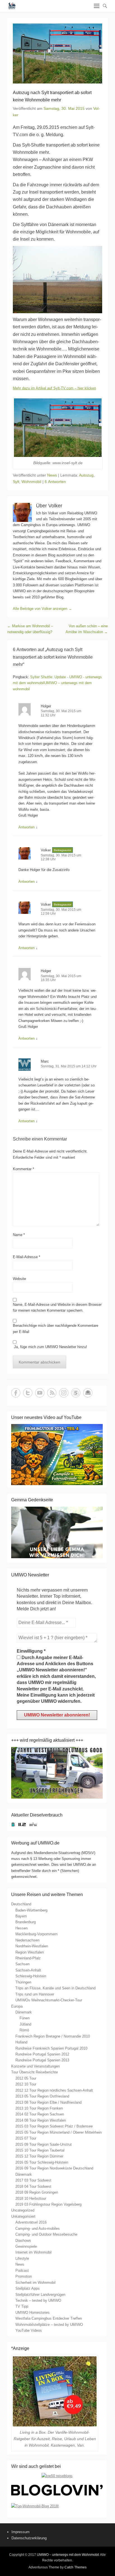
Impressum (21, 2532)
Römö (24, 2030)
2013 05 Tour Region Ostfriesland (42, 2096)
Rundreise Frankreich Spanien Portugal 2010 (51, 2048)
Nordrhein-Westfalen (32, 1946)
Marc (45, 1061)
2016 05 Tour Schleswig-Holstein (42, 2162)
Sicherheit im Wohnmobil (35, 2283)
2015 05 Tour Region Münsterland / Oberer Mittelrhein (58, 2132)
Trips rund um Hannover (35, 1994)
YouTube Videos (29, 2330)
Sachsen (22, 1964)
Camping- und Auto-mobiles (38, 2228)
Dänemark (24, 2012)
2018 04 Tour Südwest (33, 2186)
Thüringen (23, 1982)
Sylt (16, 482)
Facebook (16, 1393)
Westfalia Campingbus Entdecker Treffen (49, 2318)
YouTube (40, 1393)
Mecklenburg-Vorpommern (36, 1934)
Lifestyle (22, 2258)
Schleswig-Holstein (31, 1976)
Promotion (24, 2276)
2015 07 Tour (26, 2138)
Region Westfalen (30, 1952)
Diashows (23, 2241)
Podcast (22, 2270)
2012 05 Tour (26, 2078)
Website (19, 1279)
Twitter (28, 1393)
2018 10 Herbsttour (31, 2198)
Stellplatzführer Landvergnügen (40, 2295)
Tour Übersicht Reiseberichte (34, 2072)
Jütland (25, 2024)
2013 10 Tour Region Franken (39, 2108)
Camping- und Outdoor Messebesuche (46, 2234)
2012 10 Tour (26, 2084)
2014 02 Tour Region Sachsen (40, 2114)
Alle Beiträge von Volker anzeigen (42, 609)
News (52, 475)
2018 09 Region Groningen (37, 2192)
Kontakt (88, 1393)
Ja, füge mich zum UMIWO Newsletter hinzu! (50, 1347)
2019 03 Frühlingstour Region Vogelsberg (48, 2204)
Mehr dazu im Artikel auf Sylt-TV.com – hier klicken (54, 388)
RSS (52, 1393)
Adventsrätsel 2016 (31, 2222)
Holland (21, 2042)
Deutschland (21, 1904)
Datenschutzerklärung (29, 2538)
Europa (17, 2006)
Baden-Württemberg (31, 1910)
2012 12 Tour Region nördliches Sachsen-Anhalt (54, 2090)
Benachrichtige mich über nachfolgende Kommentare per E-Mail (56, 1328)
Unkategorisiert (23, 2216)
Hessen (21, 1928)
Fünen (25, 2018)
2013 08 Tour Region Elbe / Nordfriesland (48, 2102)
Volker (46, 850)
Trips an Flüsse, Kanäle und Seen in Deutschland (55, 1988)
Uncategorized (23, 2210)
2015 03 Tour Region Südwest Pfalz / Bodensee (54, 2126)
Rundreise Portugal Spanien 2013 (42, 2060)
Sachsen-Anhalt (28, 1970)
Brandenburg (26, 1922)
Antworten (27, 827)
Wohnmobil (31, 482)
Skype (76, 1393)
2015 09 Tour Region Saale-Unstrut (44, 2144)
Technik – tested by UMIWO (38, 2300)
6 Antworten (55, 482)
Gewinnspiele (26, 2246)
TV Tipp (22, 2306)
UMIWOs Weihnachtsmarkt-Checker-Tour (49, 2000)
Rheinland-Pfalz (28, 1958)
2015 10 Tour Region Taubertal (40, 2150)
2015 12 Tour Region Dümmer (39, 2156)
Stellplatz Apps (27, 2288)
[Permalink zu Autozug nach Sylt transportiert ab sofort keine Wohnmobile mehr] (57, 54)
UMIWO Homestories (33, 2313)
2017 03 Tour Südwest (33, 2180)
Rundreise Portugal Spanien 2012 (42, 2054)
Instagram (64, 1393)
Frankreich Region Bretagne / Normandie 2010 (53, 2036)
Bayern (21, 1916)
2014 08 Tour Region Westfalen (41, 2120)
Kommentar (23, 1169)
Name (19, 1235)
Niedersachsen (27, 1940)
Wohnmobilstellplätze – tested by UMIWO (49, 2325)
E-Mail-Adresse (27, 1257)
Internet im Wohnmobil (33, 2252)
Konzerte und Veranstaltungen (35, 2066)
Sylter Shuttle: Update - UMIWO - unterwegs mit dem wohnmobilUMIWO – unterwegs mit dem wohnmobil (57, 683)
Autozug (86, 475)
